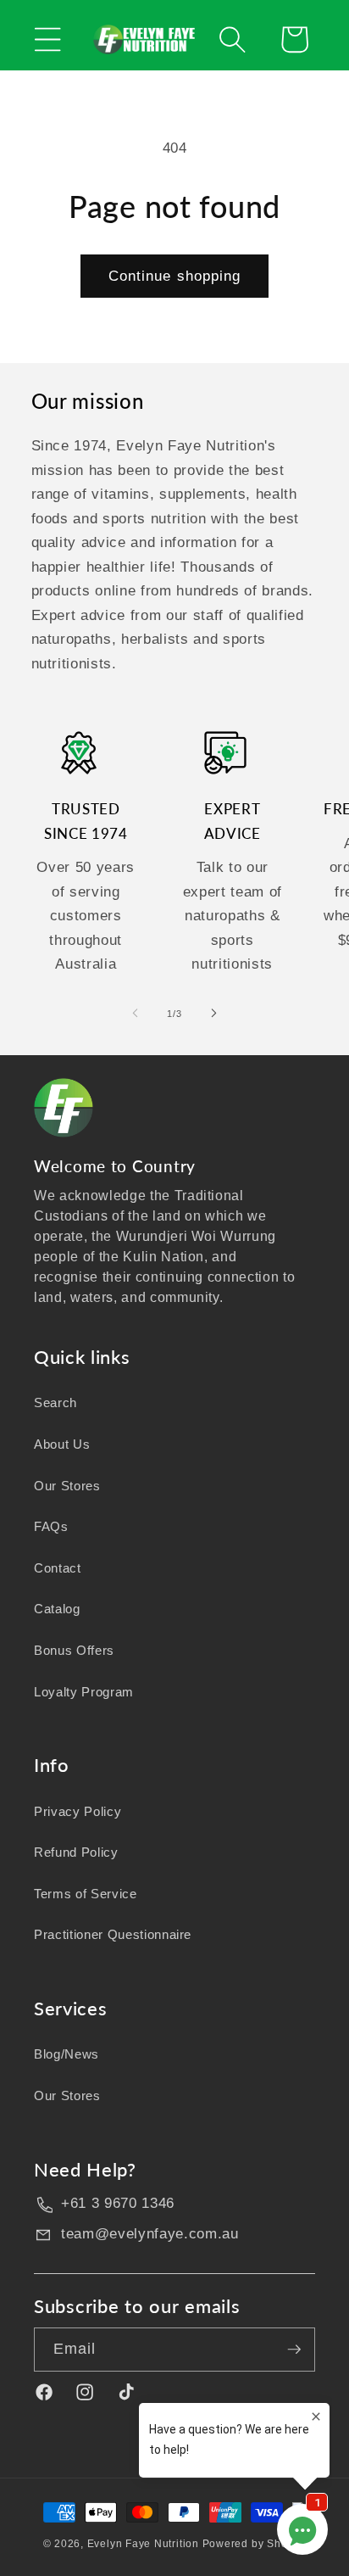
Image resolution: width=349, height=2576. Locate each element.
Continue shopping (175, 276)
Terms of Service (86, 1894)
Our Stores (67, 1486)
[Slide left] (136, 1014)
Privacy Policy (78, 1811)
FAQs (51, 1526)
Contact (58, 1568)
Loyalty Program (84, 1692)
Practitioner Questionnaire (113, 1934)
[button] (48, 39)
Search (55, 1403)
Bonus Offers (74, 1650)
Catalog (57, 1609)
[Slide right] (213, 1014)
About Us (62, 1444)
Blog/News (66, 2054)
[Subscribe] (294, 2350)
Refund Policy (76, 1852)
